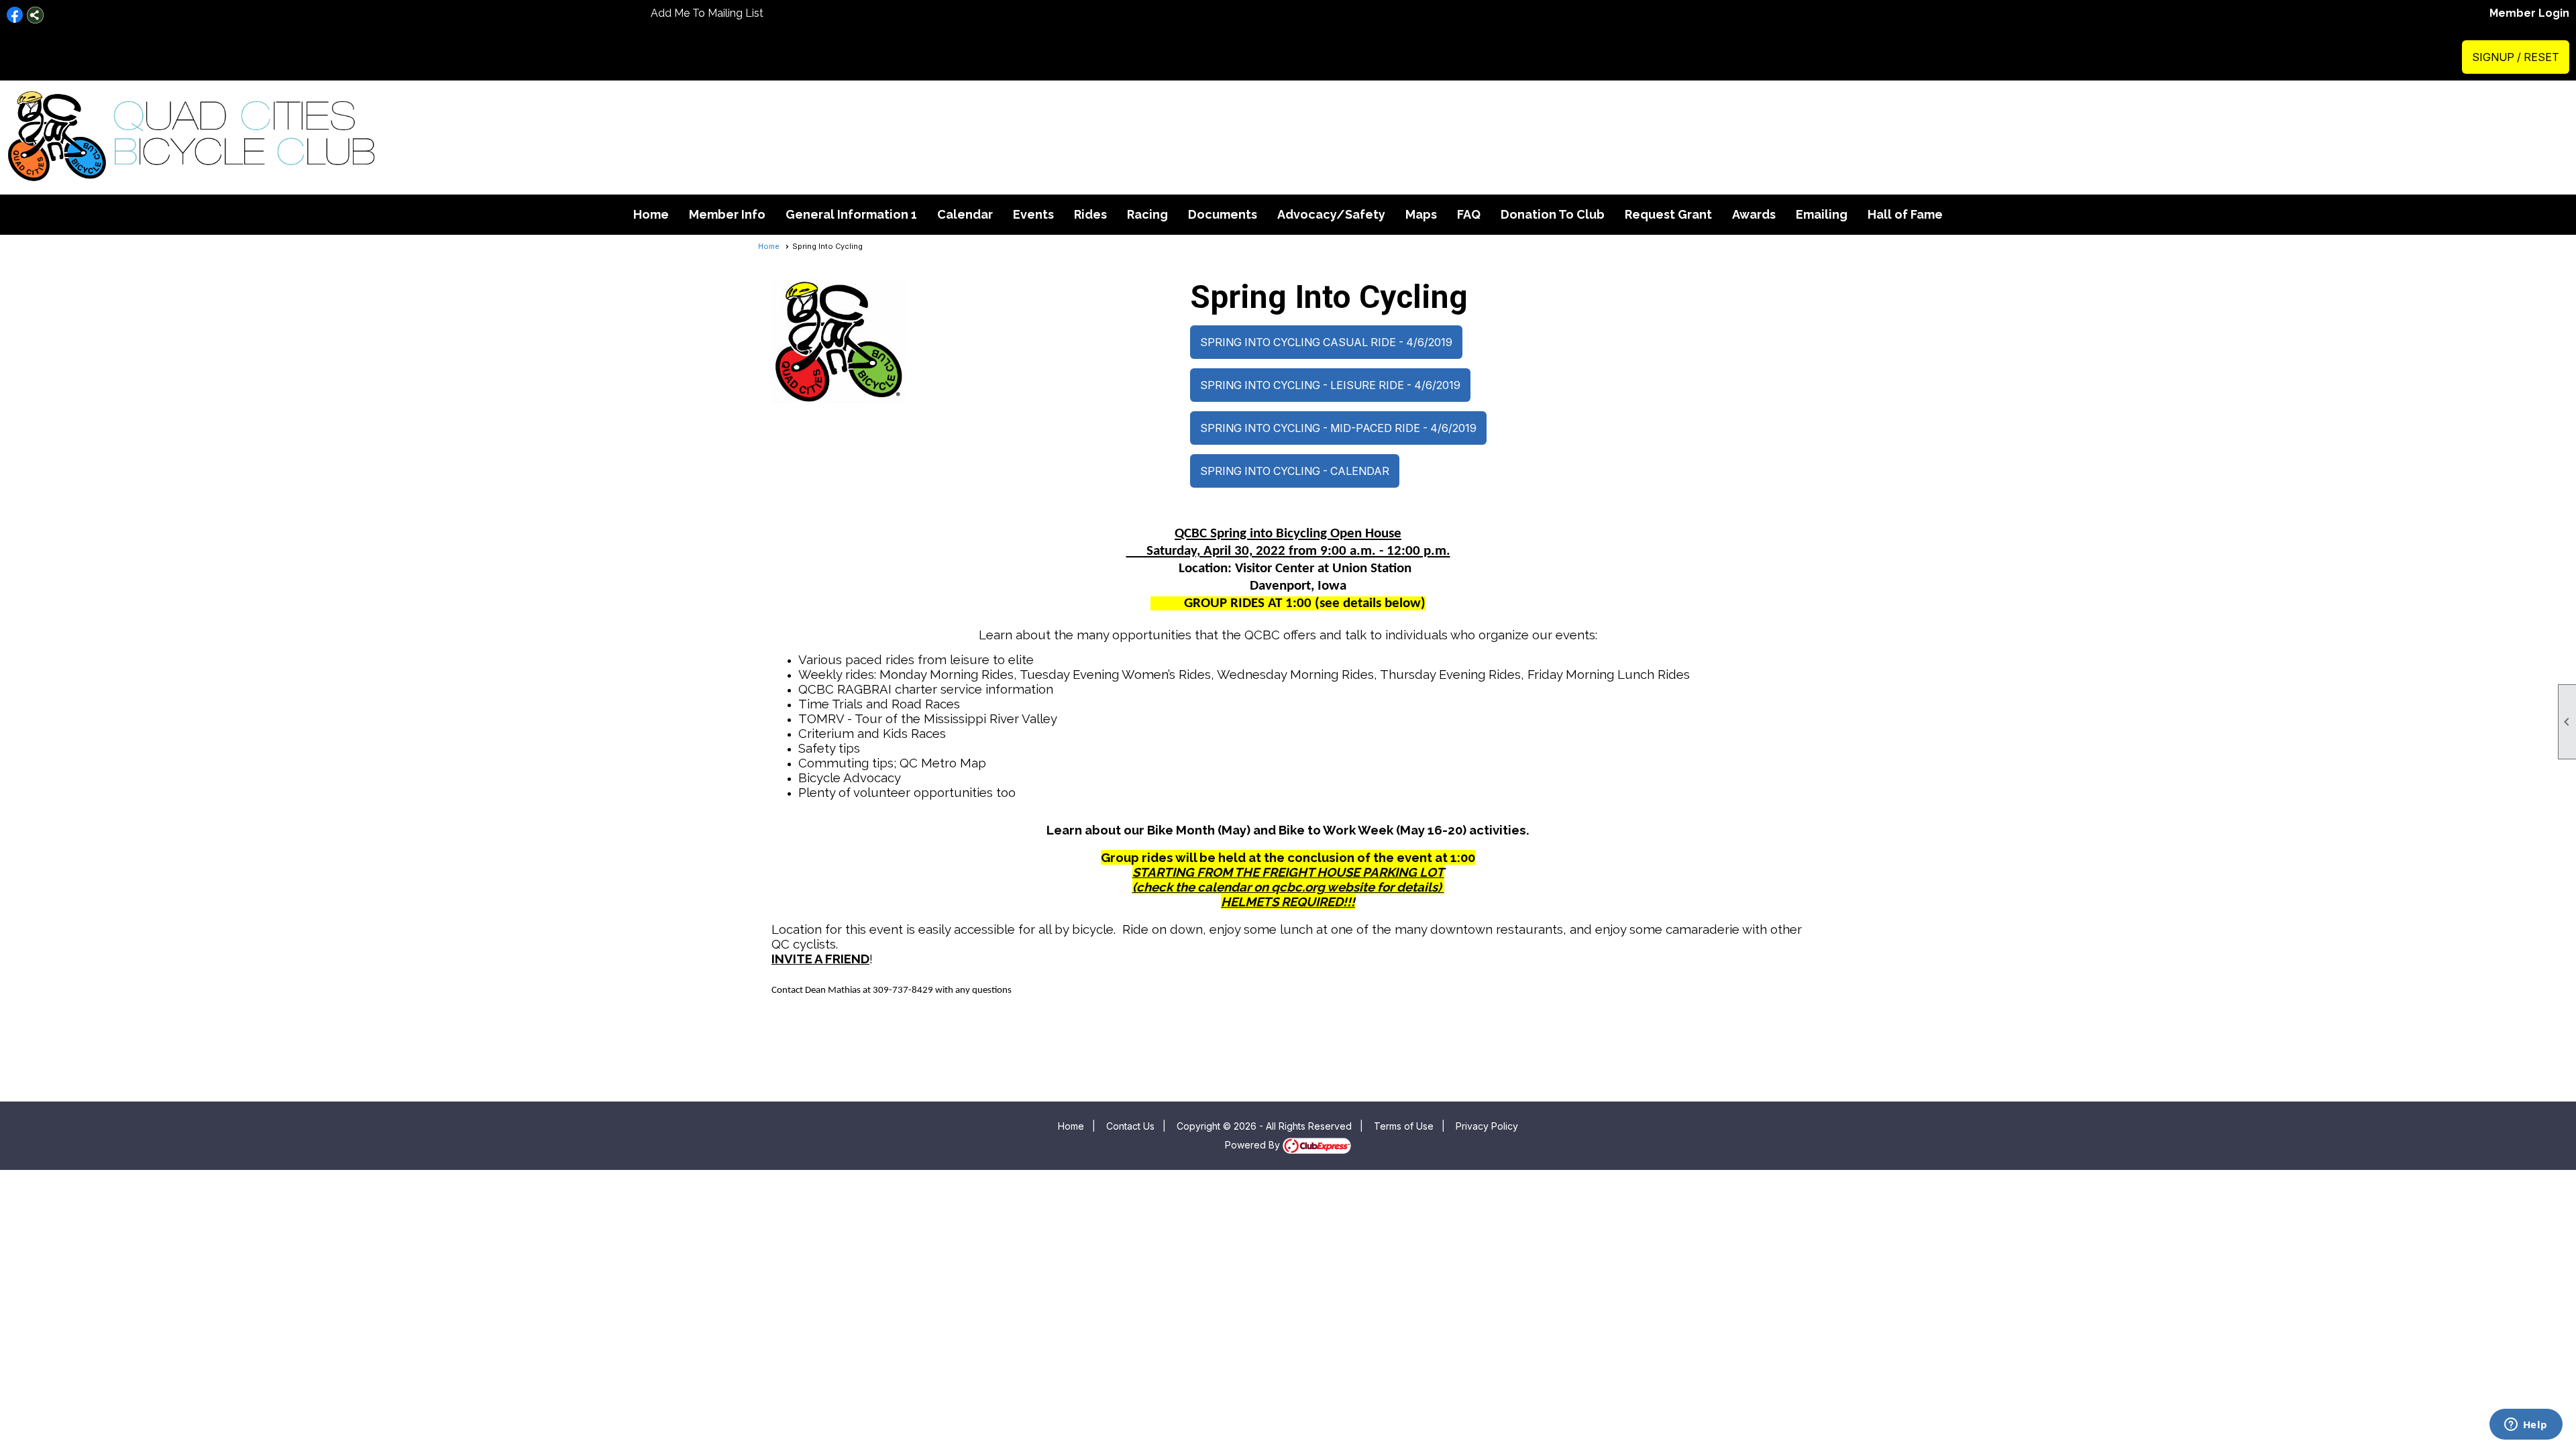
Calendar (965, 214)
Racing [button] (1147, 214)
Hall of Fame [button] (1905, 214)
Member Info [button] (727, 214)
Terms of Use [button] (1404, 1126)
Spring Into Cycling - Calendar (1295, 471)
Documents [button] (1223, 214)
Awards (1754, 214)
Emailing (1822, 214)
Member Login (2529, 13)
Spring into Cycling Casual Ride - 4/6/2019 (1326, 342)
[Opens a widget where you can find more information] (2526, 1426)
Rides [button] (1090, 214)
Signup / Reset (2516, 57)
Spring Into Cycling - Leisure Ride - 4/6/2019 (1330, 385)
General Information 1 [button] (851, 214)
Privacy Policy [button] (1487, 1126)
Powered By (1254, 1145)
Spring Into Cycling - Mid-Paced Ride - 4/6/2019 (1338, 428)
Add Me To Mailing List (707, 13)
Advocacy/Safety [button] (1331, 214)
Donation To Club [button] (1553, 214)
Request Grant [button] (1668, 214)
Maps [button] (1421, 214)
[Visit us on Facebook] (15, 15)
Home (651, 214)
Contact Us (1130, 1126)
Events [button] (1033, 214)
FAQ (1469, 214)
